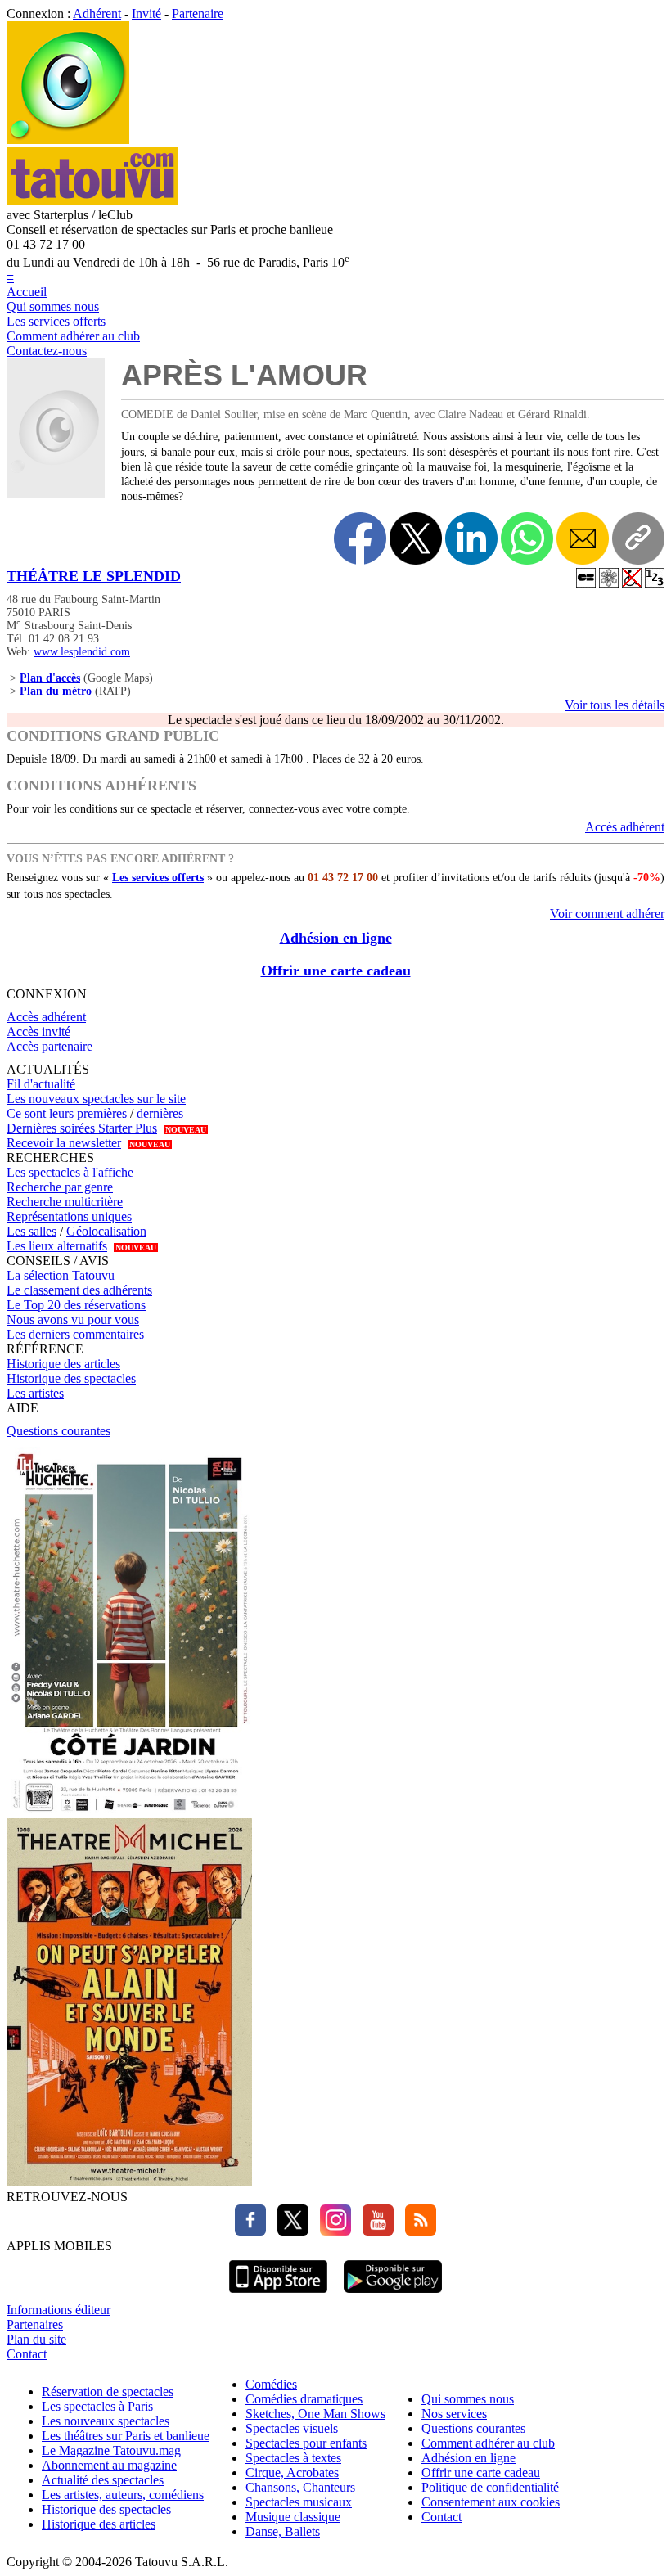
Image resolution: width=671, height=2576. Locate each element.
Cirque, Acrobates (292, 2472)
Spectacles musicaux (299, 2502)
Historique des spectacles (71, 1378)
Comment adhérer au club (73, 336)
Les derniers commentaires (75, 1334)
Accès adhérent (625, 827)
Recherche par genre (60, 1187)
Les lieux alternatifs (57, 1246)
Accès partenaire (50, 1046)
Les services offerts (56, 321)
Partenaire (198, 14)
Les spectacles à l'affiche (70, 1172)
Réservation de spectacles (108, 2391)
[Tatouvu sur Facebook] (250, 2231)
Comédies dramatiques (304, 2399)
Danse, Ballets (283, 2531)
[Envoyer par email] (583, 538)
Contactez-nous (47, 351)
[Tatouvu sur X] (289, 2231)
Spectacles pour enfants (306, 2443)
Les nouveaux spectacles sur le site (96, 1099)
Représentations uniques (69, 1216)
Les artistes (35, 1393)
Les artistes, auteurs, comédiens (123, 2495)
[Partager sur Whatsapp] (527, 538)
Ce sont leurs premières (67, 1113)
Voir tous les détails (615, 705)
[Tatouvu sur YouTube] (374, 2231)
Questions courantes (59, 1431)
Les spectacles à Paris (97, 2406)
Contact (27, 2354)
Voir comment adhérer (607, 914)
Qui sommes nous (53, 306)
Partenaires (35, 2324)
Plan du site (36, 2339)
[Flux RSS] (417, 2231)
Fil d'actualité (41, 1084)
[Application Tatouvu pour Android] (393, 2295)
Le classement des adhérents (79, 1290)
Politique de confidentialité (490, 2487)
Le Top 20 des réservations (76, 1305)
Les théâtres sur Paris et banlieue (126, 2436)
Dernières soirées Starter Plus (82, 1128)
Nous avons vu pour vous (73, 1320)
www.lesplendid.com (82, 652)
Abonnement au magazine (109, 2465)
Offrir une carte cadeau (336, 971)
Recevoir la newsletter (64, 1143)
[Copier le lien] (638, 538)
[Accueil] (68, 140)
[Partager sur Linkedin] (471, 538)
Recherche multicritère (65, 1202)
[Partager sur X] (416, 538)
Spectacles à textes (293, 2458)
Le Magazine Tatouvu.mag (111, 2450)
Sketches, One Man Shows (315, 2414)
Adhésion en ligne (336, 938)
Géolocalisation (106, 1231)
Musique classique (293, 2517)
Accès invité (38, 1031)
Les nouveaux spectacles (106, 2421)
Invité (146, 14)
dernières (160, 1113)
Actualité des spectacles (103, 2480)
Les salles (32, 1231)
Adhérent (97, 14)
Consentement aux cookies (491, 2502)
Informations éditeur (59, 2310)
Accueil (27, 292)
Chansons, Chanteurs (300, 2487)
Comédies (271, 2384)
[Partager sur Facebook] (360, 538)
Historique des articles (63, 1364)
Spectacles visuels (292, 2428)
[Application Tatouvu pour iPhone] (278, 2295)
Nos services (454, 2414)
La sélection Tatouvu (61, 1275)
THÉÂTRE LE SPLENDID (94, 576)
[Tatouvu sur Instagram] (331, 2231)
